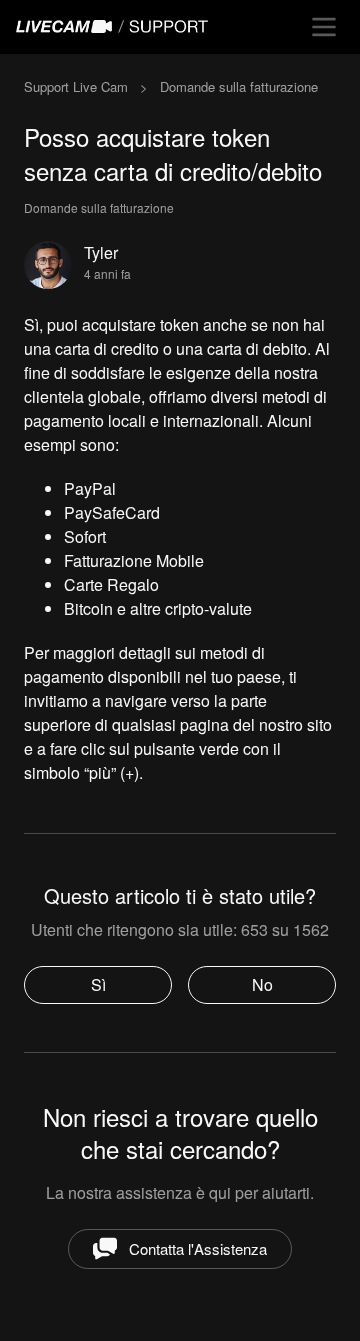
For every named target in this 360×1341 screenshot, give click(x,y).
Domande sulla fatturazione (239, 86)
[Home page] (116, 27)
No (262, 984)
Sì (98, 984)
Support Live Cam (76, 86)
